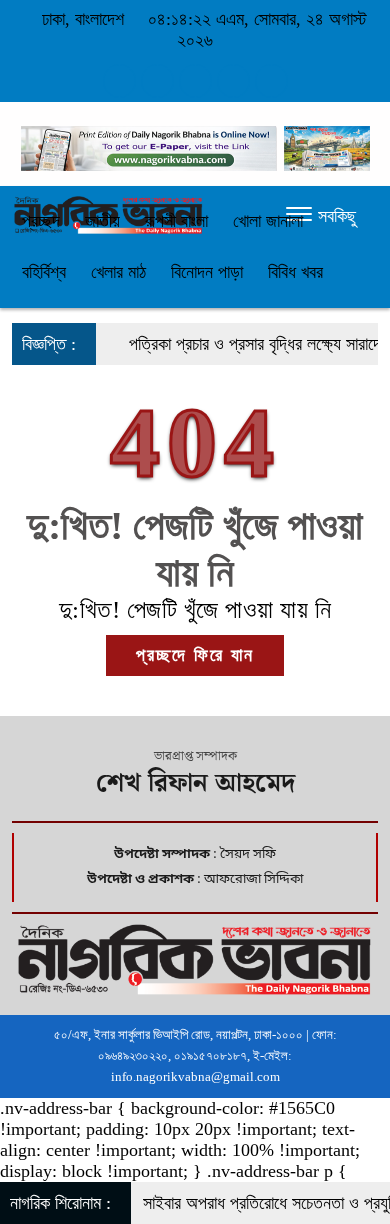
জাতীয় (102, 221)
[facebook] (119, 81)
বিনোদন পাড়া (207, 272)
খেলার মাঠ (118, 272)
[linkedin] (233, 81)
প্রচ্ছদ (41, 221)
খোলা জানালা (268, 221)
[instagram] (195, 81)
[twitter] (157, 81)
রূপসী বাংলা (176, 221)
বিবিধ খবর (295, 272)
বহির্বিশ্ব (44, 272)
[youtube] (271, 81)
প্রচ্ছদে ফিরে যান (195, 655)
